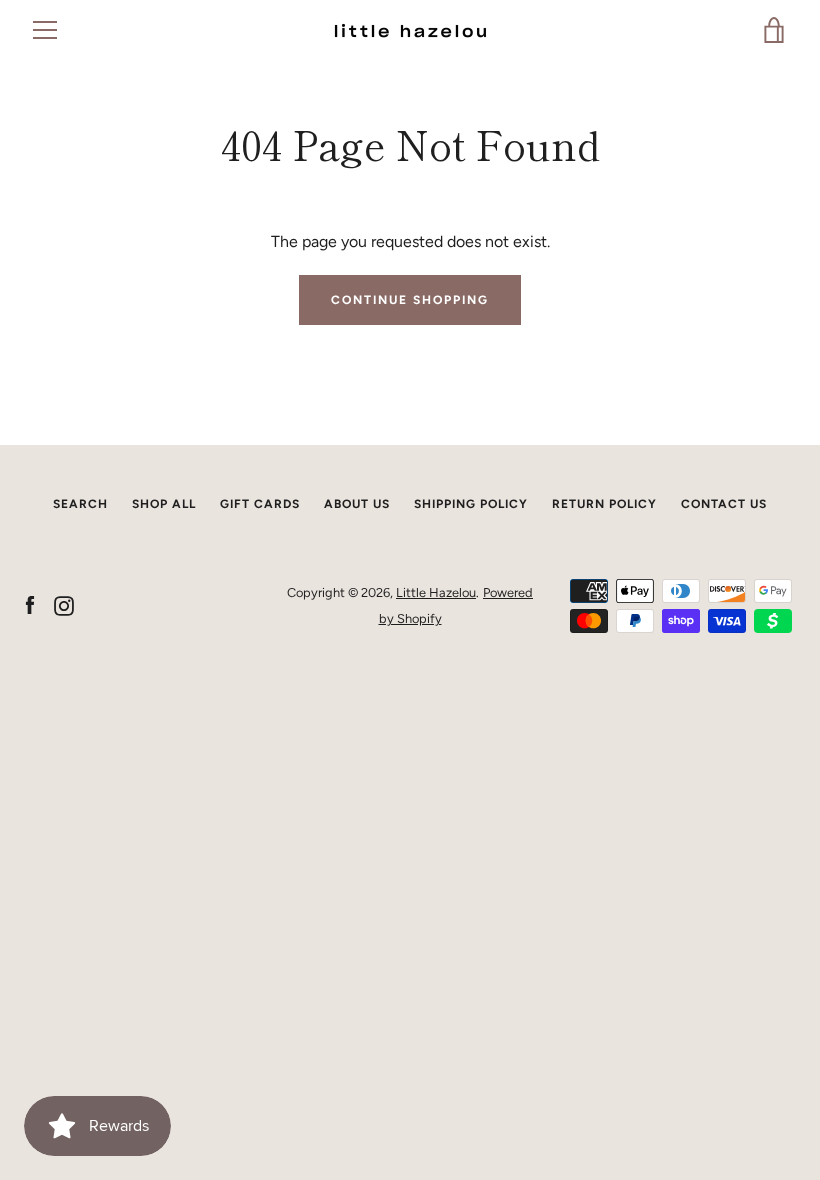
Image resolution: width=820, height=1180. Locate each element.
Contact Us (724, 504)
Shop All (164, 504)
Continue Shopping (410, 300)
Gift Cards (260, 504)
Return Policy (604, 504)
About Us (357, 504)
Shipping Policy (471, 504)
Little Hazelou (436, 592)
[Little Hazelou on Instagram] (64, 604)
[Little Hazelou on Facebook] (30, 604)
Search (80, 504)
